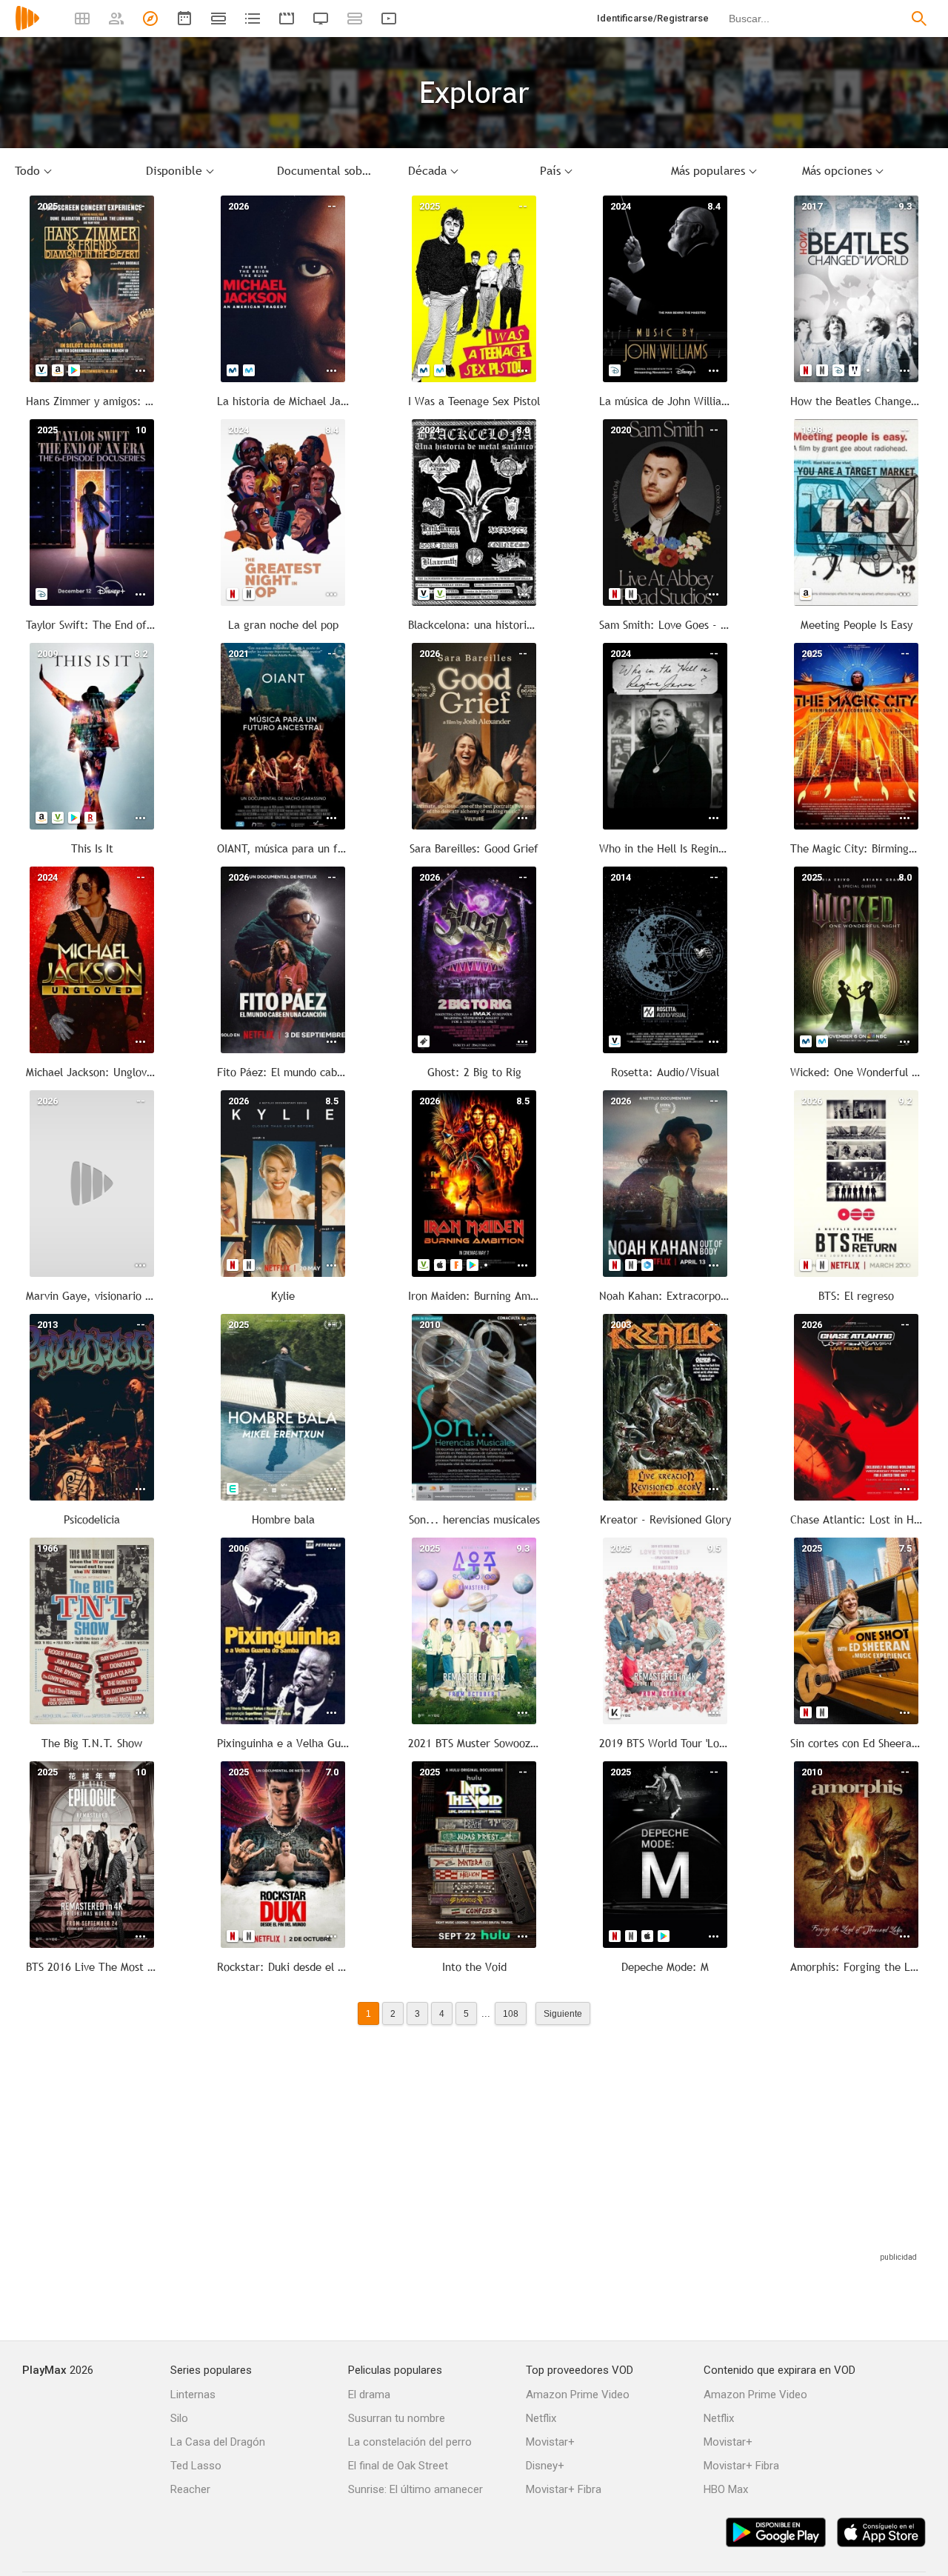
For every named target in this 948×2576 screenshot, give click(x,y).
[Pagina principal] (27, 28)
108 (511, 2013)
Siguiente (563, 2013)
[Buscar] (919, 19)
